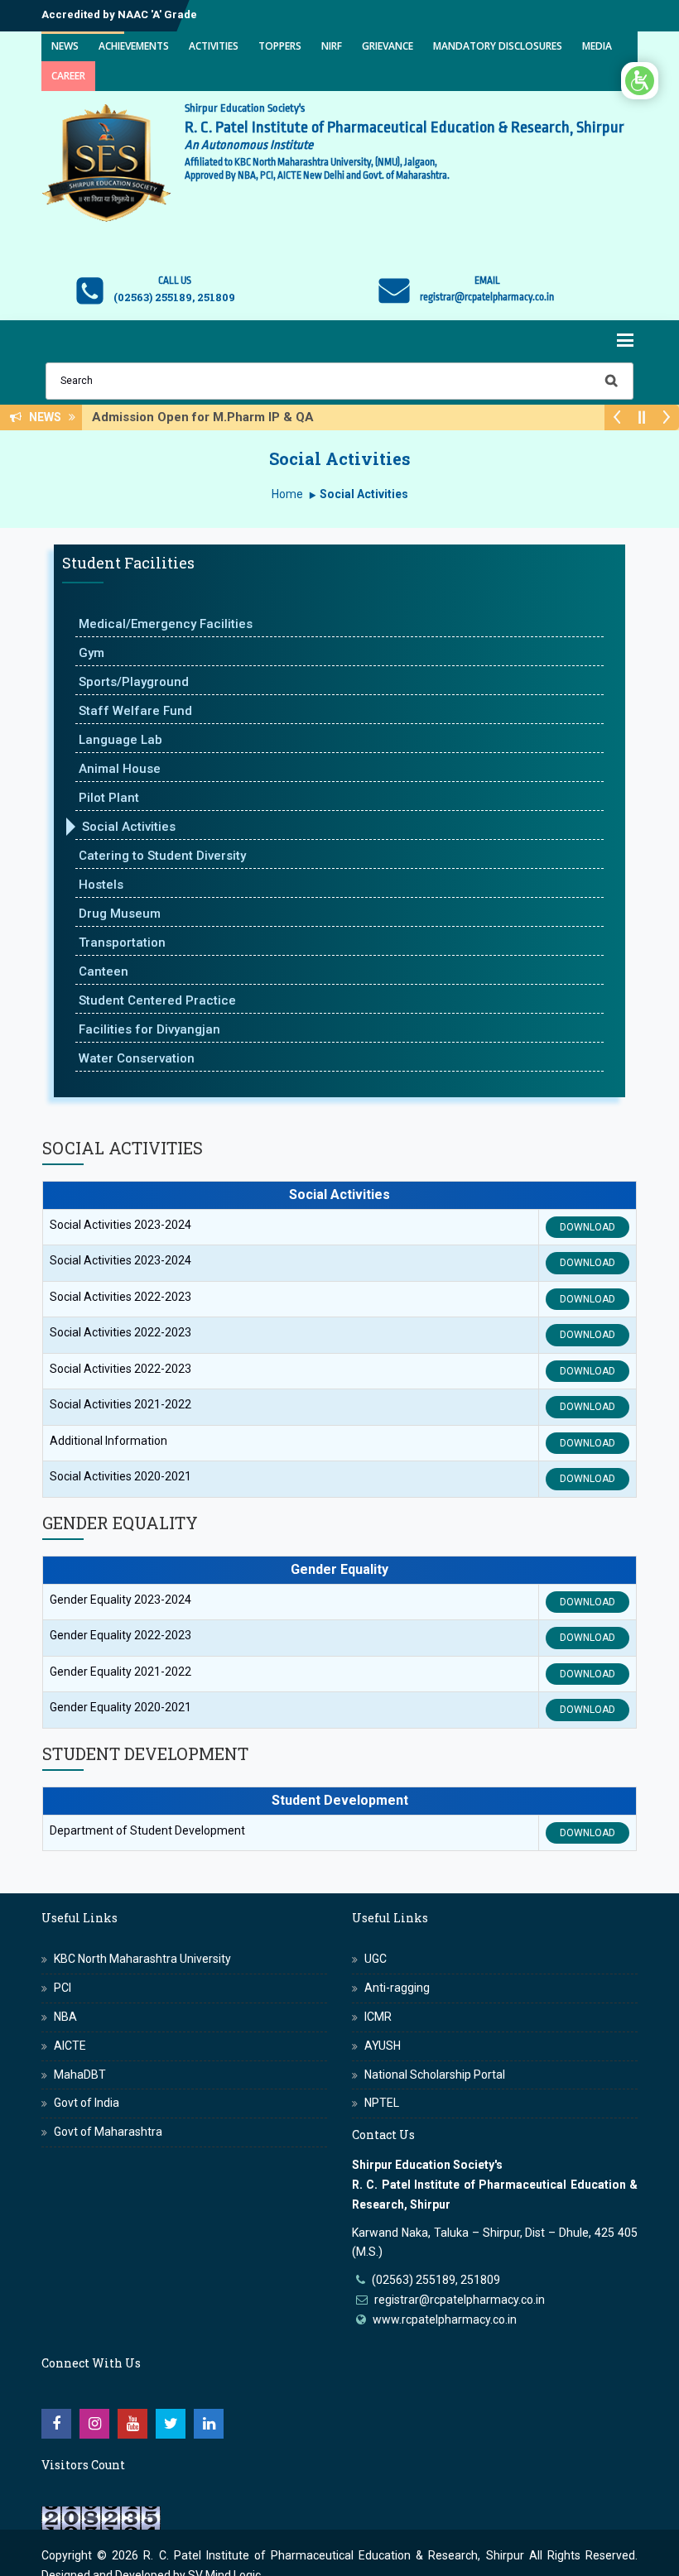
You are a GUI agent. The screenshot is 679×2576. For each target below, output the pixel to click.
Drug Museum (120, 914)
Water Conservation (137, 1058)
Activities (214, 46)
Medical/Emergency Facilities (166, 624)
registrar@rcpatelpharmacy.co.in (460, 2300)
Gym (91, 653)
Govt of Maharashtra (108, 2132)
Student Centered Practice (157, 1000)
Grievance (388, 46)
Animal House (120, 769)
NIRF (332, 46)
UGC (376, 1959)
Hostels (101, 885)
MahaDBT (80, 2075)
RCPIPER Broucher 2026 (222, 417)
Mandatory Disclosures (498, 46)
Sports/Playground (134, 682)
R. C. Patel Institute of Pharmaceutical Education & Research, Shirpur (333, 2555)
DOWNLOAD (588, 1227)
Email (487, 281)
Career (68, 76)
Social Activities (129, 827)
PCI (63, 1988)
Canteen (104, 971)
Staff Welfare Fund (135, 711)
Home (287, 494)
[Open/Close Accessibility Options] (640, 81)
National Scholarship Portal (435, 2075)
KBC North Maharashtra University (142, 1959)
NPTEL (382, 2103)
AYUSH (383, 2046)
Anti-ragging (397, 1988)
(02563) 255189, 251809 (436, 2280)
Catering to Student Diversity (162, 856)
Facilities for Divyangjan (149, 1029)
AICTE (70, 2046)
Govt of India (87, 2103)
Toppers (280, 46)
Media (597, 46)
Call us (175, 281)
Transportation (122, 943)
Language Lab (120, 740)
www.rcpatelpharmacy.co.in (445, 2319)
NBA (65, 2017)
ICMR (378, 2017)
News (65, 46)
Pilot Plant (109, 798)
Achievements (134, 46)
